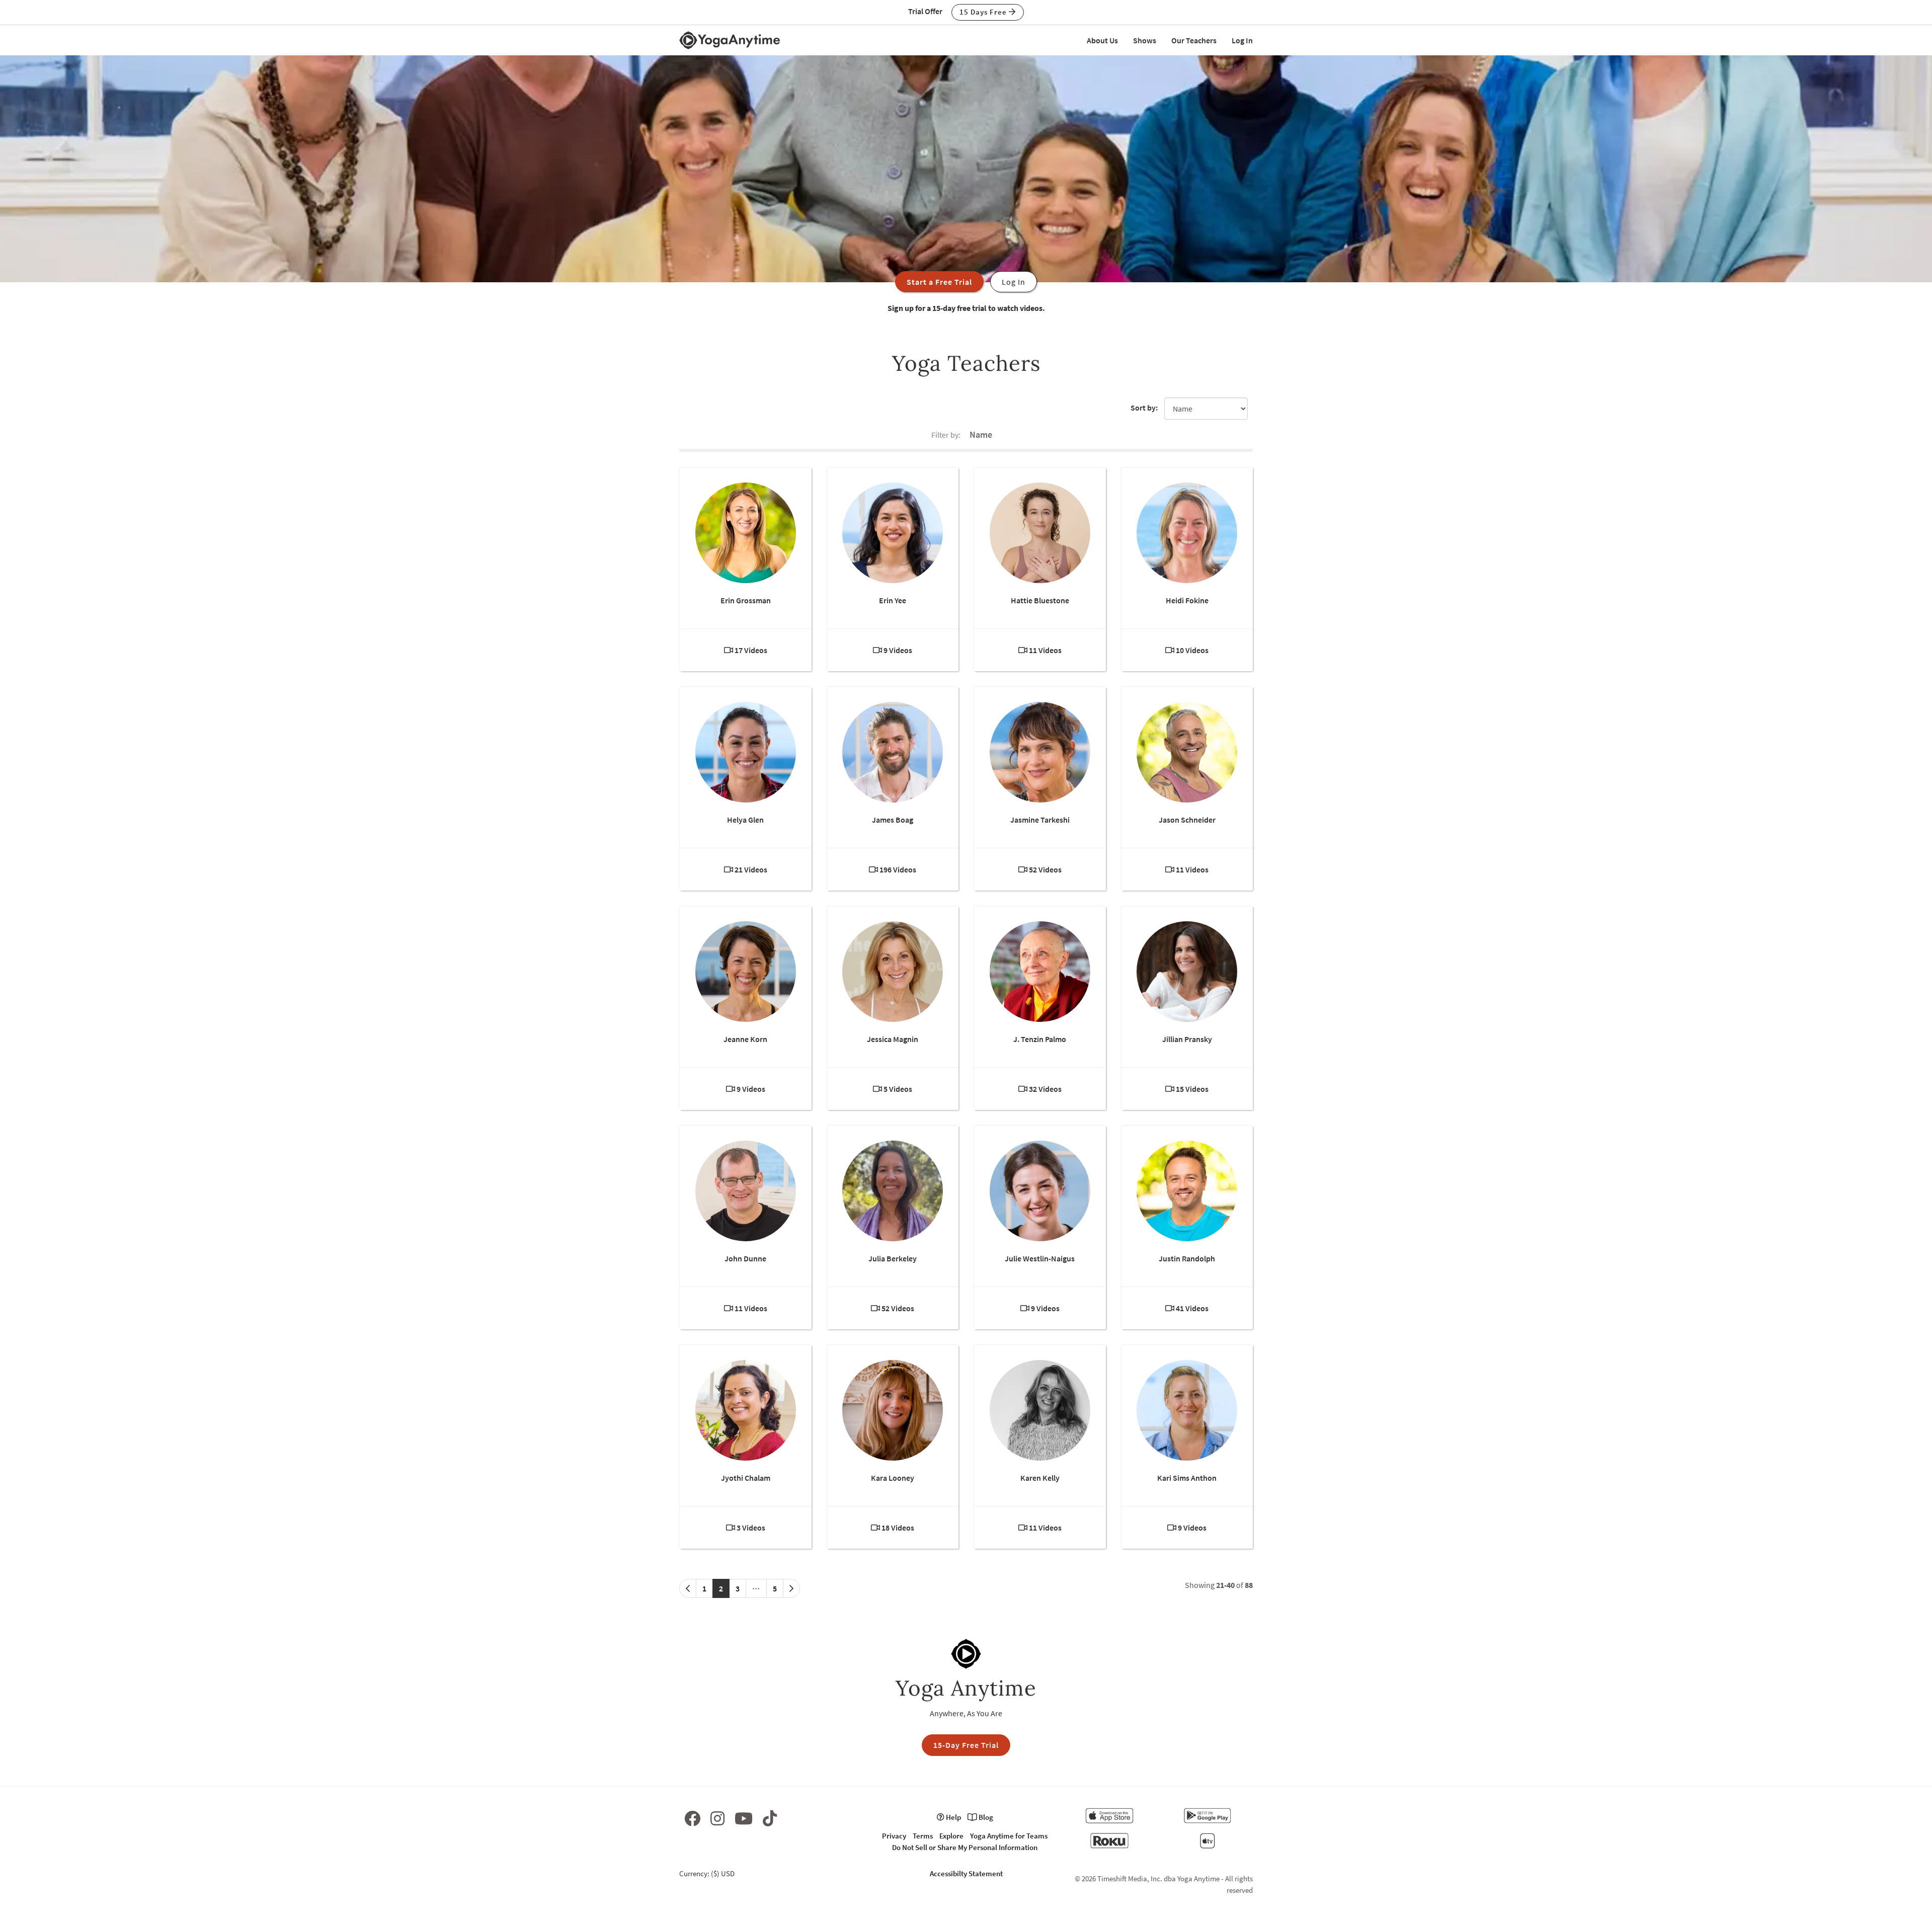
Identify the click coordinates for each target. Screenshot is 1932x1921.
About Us (1102, 40)
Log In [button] (1014, 282)
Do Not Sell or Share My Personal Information (965, 1847)
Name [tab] (981, 434)
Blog (985, 1817)
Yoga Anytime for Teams (1009, 1836)
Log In (1242, 40)
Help (953, 1817)
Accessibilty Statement (966, 1873)
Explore (951, 1836)
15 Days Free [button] (984, 12)
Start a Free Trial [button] (939, 282)
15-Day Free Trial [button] (966, 1745)
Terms (923, 1836)
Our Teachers (1194, 40)
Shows (1145, 40)
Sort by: (1144, 408)
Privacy (894, 1836)
